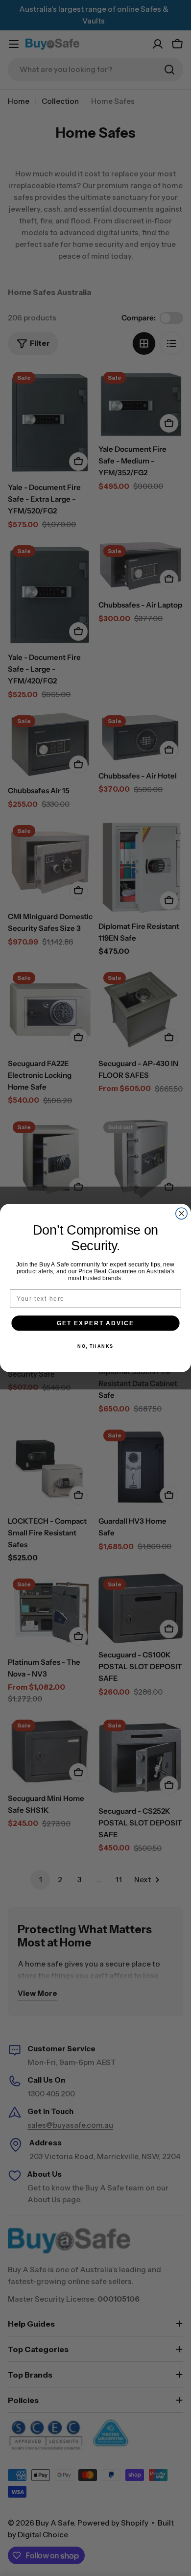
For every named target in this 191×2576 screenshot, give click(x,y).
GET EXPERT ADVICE (95, 1323)
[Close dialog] (181, 1213)
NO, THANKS (95, 1346)
